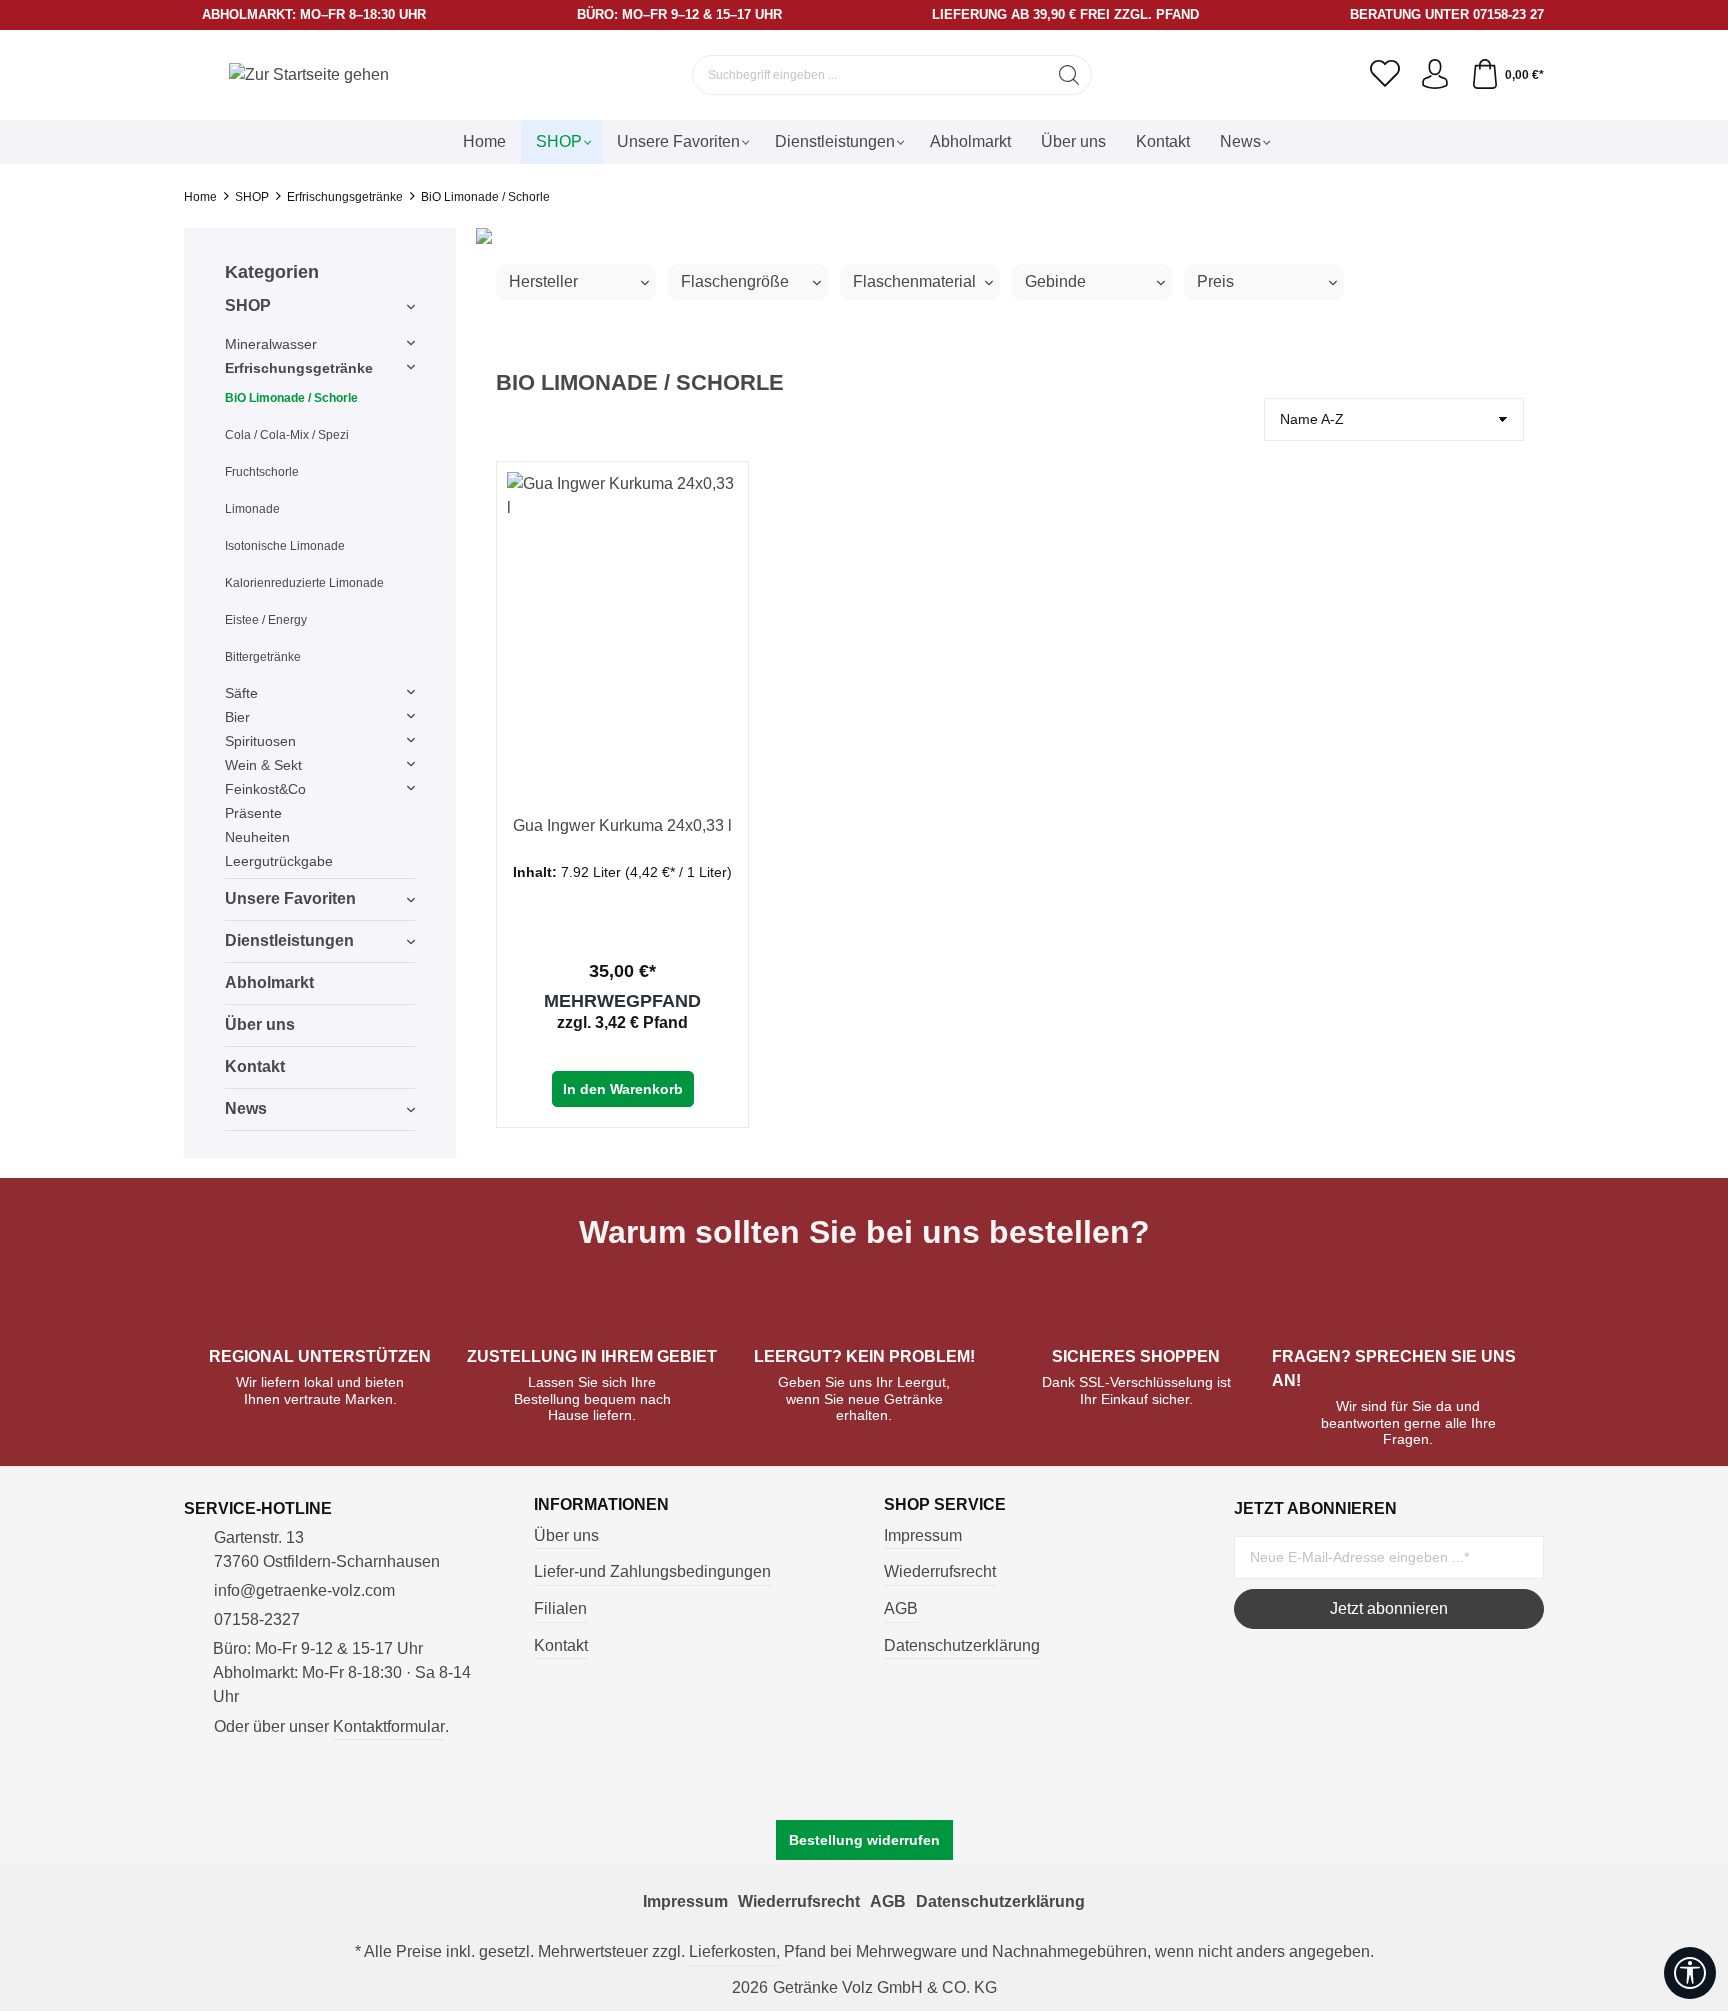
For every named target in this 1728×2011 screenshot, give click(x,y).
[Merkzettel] (1385, 75)
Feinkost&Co (265, 789)
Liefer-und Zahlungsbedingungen (652, 1571)
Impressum (923, 1535)
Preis (1215, 281)
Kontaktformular (389, 1726)
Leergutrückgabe (279, 861)
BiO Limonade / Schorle (291, 398)
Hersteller (543, 281)
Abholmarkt (269, 982)
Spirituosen (260, 741)
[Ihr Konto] (1435, 75)
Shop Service (945, 1505)
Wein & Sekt (263, 765)
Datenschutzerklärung (962, 1645)
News (246, 1108)
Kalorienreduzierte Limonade (304, 583)
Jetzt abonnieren (1389, 1608)
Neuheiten (257, 837)
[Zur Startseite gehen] (309, 74)
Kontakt (255, 1066)
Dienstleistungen (289, 940)
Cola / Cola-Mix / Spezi (287, 435)
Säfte (241, 693)
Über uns (260, 1024)
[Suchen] (1069, 75)
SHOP (248, 305)
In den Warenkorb (623, 1089)
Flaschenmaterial (914, 281)
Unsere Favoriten (290, 898)
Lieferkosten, (734, 1951)
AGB (901, 1608)
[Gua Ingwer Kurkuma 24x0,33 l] (622, 622)
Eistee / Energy (266, 620)
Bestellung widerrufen (864, 1840)
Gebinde (1055, 281)
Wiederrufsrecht (940, 1571)
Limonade (252, 509)
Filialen (560, 1608)
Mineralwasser (271, 344)
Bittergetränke (263, 657)
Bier (237, 717)
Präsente (253, 813)
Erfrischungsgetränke (299, 368)
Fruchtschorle (262, 472)
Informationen (601, 1505)
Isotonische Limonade (285, 546)
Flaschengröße (735, 281)
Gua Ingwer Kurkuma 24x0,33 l (622, 825)
